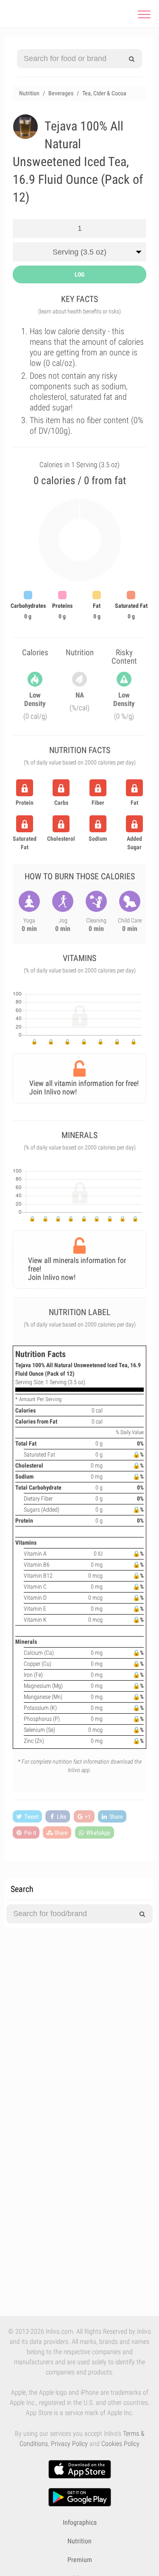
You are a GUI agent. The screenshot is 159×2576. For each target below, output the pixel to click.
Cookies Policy (120, 2444)
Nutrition (79, 2541)
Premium (80, 2560)
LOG (79, 274)
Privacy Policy (69, 2444)
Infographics (80, 2522)
